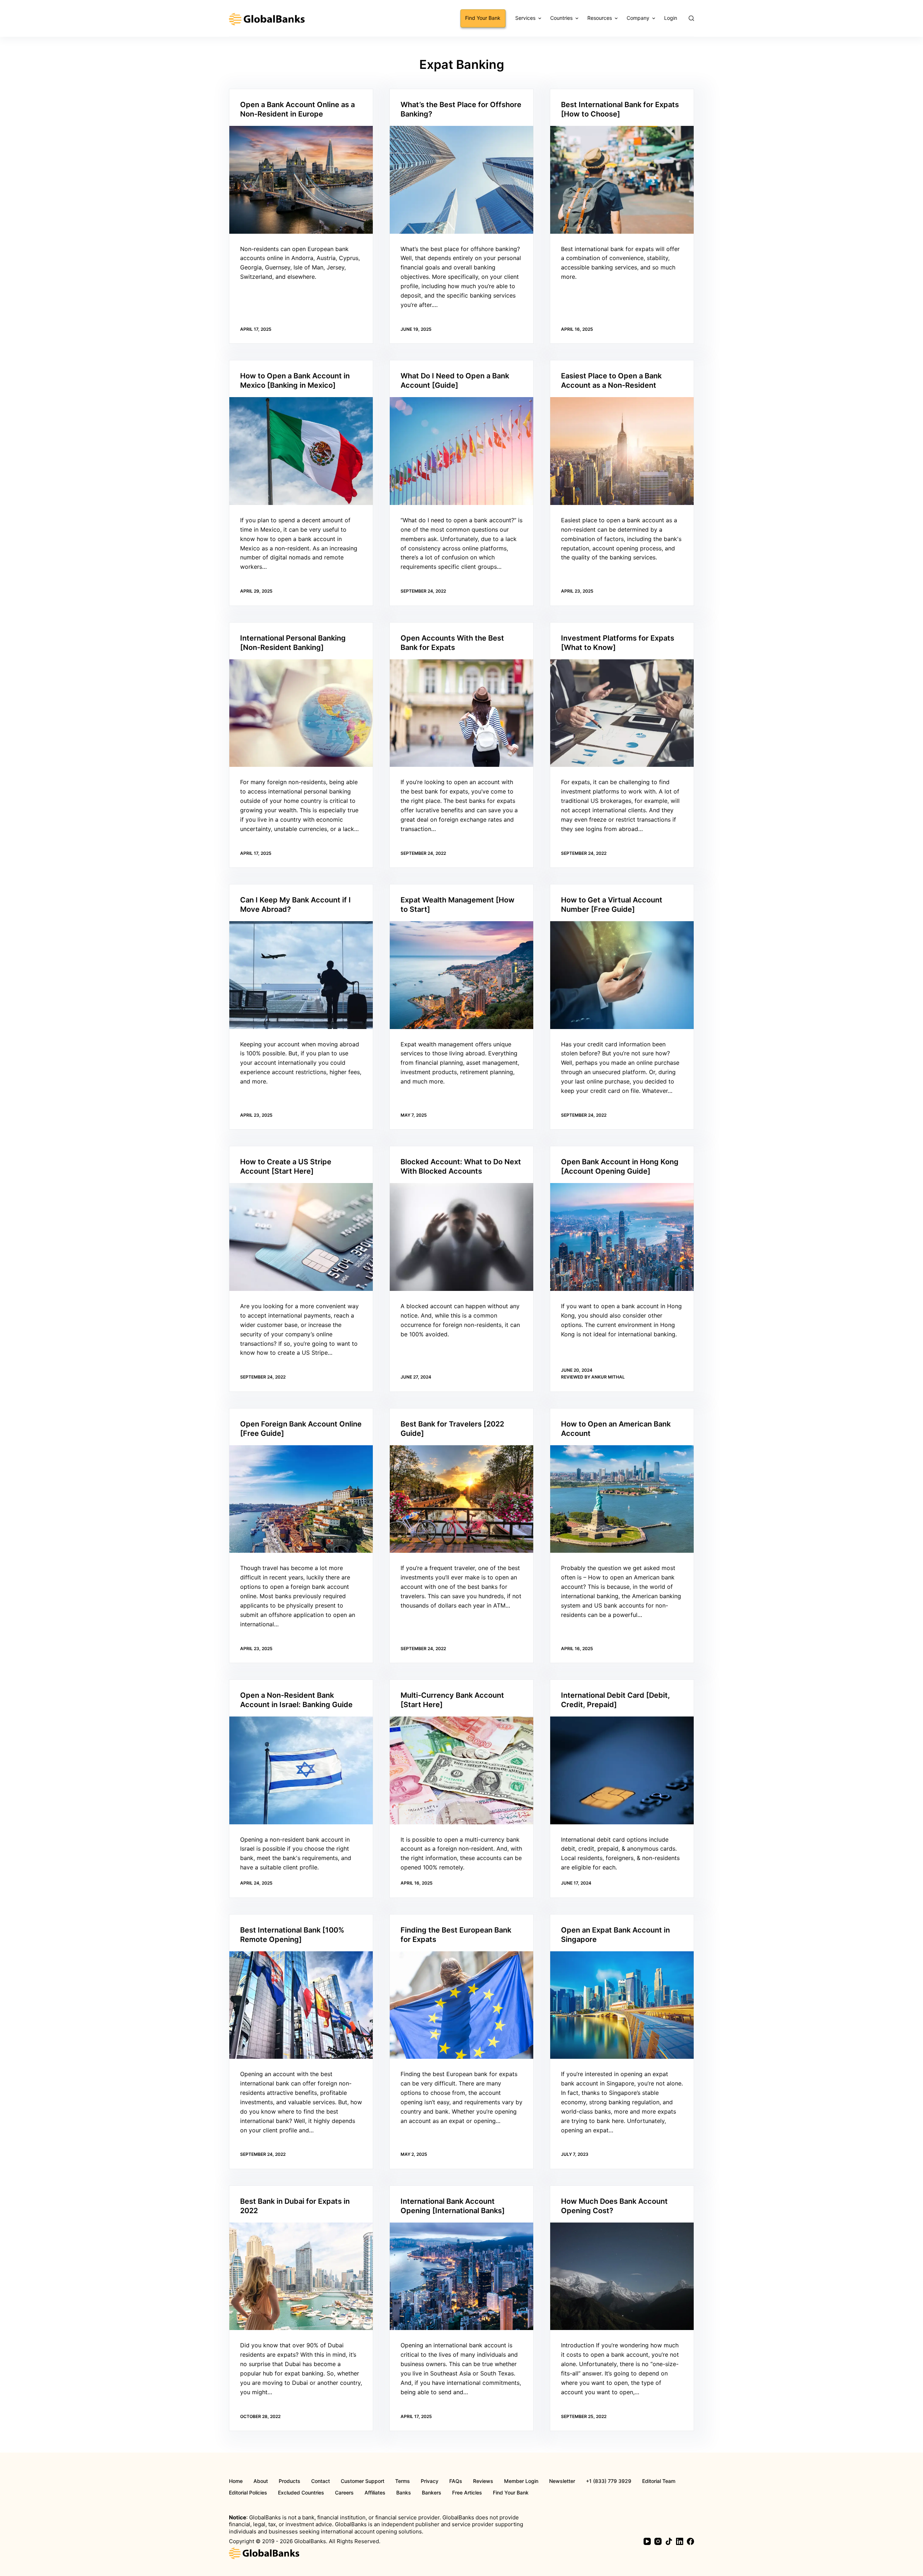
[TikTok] (669, 2541)
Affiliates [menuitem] (375, 2493)
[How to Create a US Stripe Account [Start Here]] (301, 1237)
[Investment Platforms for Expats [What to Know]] (622, 713)
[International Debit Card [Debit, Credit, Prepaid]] (622, 1770)
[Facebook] (690, 2541)
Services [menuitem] (525, 18)
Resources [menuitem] (600, 18)
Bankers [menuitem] (432, 2493)
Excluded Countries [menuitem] (301, 2493)
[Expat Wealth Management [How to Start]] (461, 975)
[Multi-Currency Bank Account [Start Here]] (461, 1770)
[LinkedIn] (680, 2541)
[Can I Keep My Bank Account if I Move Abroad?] (301, 975)
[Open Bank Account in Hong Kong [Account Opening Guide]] (622, 1237)
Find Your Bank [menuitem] (483, 18)
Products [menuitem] (290, 2481)
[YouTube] (647, 2541)
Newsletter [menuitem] (562, 2481)
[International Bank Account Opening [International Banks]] (461, 2276)
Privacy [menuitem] (430, 2481)
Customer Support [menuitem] (363, 2481)
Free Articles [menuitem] (467, 2493)
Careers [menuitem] (344, 2493)
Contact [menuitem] (321, 2481)
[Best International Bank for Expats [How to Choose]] (622, 180)
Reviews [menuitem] (483, 2481)
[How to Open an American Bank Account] (622, 1499)
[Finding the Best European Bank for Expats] (461, 2005)
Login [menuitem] (671, 18)
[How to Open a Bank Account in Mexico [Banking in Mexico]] (301, 451)
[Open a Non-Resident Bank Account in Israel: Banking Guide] (301, 1770)
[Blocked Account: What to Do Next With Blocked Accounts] (461, 1237)
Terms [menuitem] (403, 2481)
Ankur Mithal (608, 1377)
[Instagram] (658, 2541)
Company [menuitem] (638, 18)
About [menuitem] (261, 2481)
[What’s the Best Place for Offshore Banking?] (461, 180)
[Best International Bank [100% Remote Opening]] (301, 2005)
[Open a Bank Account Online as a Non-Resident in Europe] (301, 180)
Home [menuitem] (236, 2481)
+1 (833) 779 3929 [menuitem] (609, 2481)
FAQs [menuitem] (456, 2481)
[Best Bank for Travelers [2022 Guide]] (461, 1499)
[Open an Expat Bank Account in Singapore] (622, 2005)
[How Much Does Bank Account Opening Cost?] (622, 2276)
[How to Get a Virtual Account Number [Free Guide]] (622, 975)
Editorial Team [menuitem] (659, 2481)
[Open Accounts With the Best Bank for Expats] (461, 713)
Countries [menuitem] (561, 18)
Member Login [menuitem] (521, 2481)
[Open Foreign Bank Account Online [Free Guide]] (301, 1499)
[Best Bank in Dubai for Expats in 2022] (301, 2276)
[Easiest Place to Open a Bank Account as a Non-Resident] (622, 451)
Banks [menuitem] (404, 2493)
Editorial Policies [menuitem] (248, 2493)
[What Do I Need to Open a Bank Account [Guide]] (461, 451)
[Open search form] (691, 18)
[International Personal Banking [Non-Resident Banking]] (301, 713)
